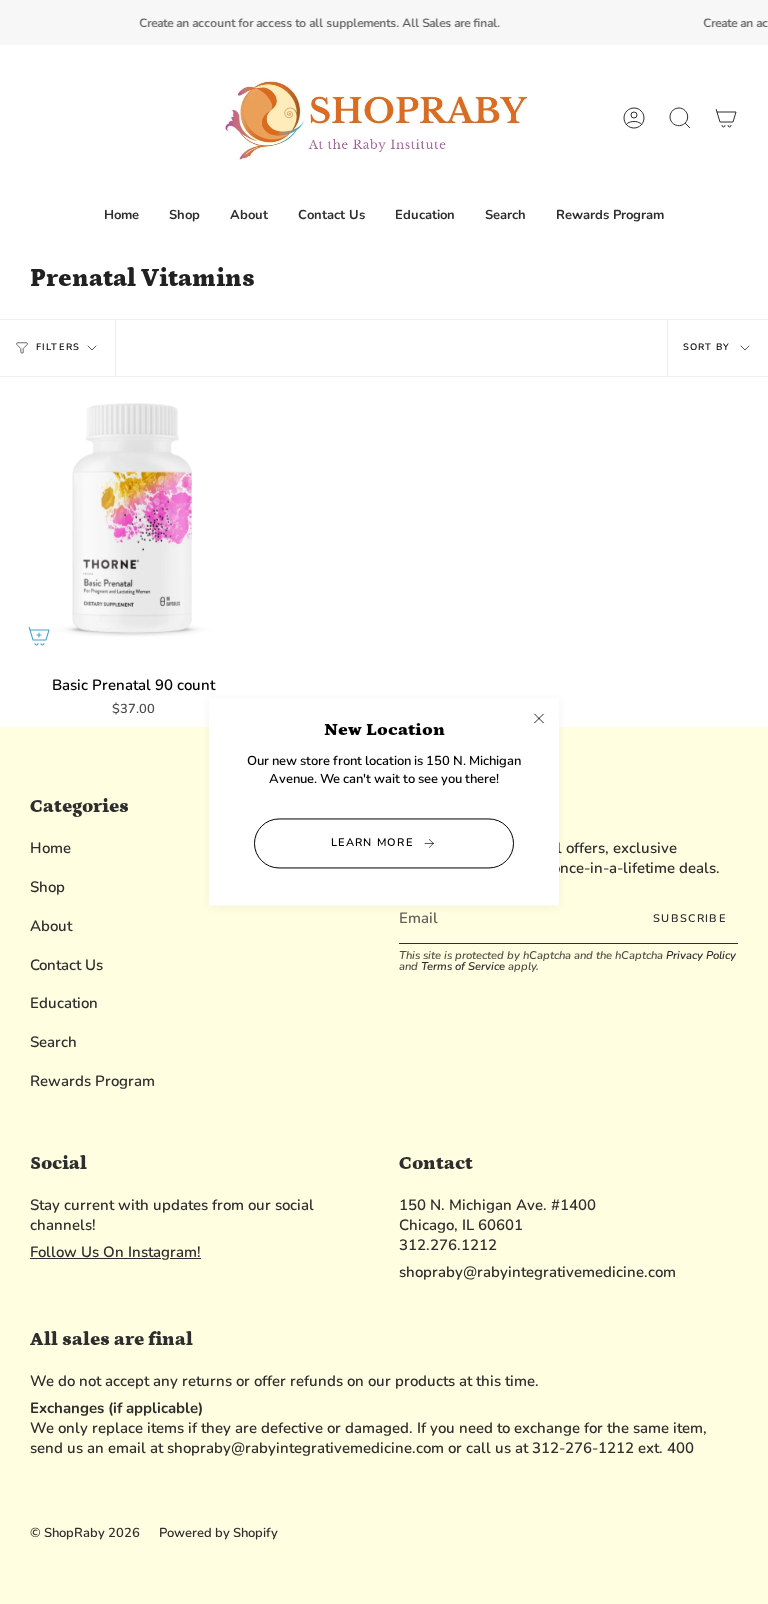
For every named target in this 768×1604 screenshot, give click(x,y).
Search (53, 1042)
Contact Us (66, 965)
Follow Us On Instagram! (115, 1252)
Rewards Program (92, 1081)
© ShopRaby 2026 (85, 1533)
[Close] (539, 718)
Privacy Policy (701, 955)
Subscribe (689, 918)
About (51, 926)
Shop (47, 887)
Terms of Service (463, 966)
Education (64, 1003)
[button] (184, 216)
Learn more (372, 842)
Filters (58, 347)
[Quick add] (39, 636)
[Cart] (726, 118)
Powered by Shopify (218, 1533)
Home (50, 848)
